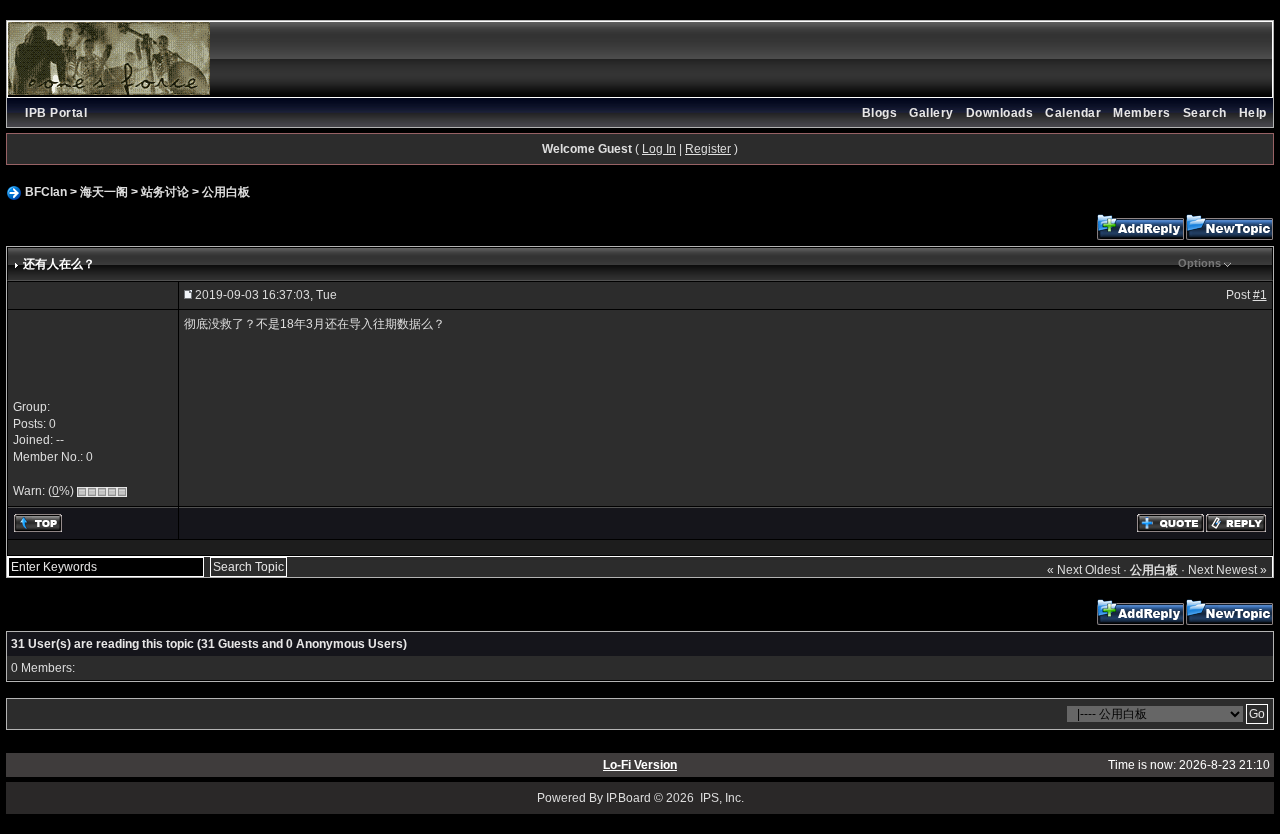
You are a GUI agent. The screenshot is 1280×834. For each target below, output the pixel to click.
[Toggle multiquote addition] (1170, 522)
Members (1142, 113)
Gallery (931, 113)
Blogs (880, 113)
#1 (1260, 295)
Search (1205, 113)
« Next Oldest (1083, 570)
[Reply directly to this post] (1236, 522)
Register (708, 149)
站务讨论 (165, 192)
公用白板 (226, 192)
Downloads (1000, 113)
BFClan (46, 192)
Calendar (1073, 113)
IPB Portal (56, 113)
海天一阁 (104, 192)
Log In (659, 149)
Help (1253, 113)
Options (1199, 263)
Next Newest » (1227, 570)
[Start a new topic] (1229, 227)
